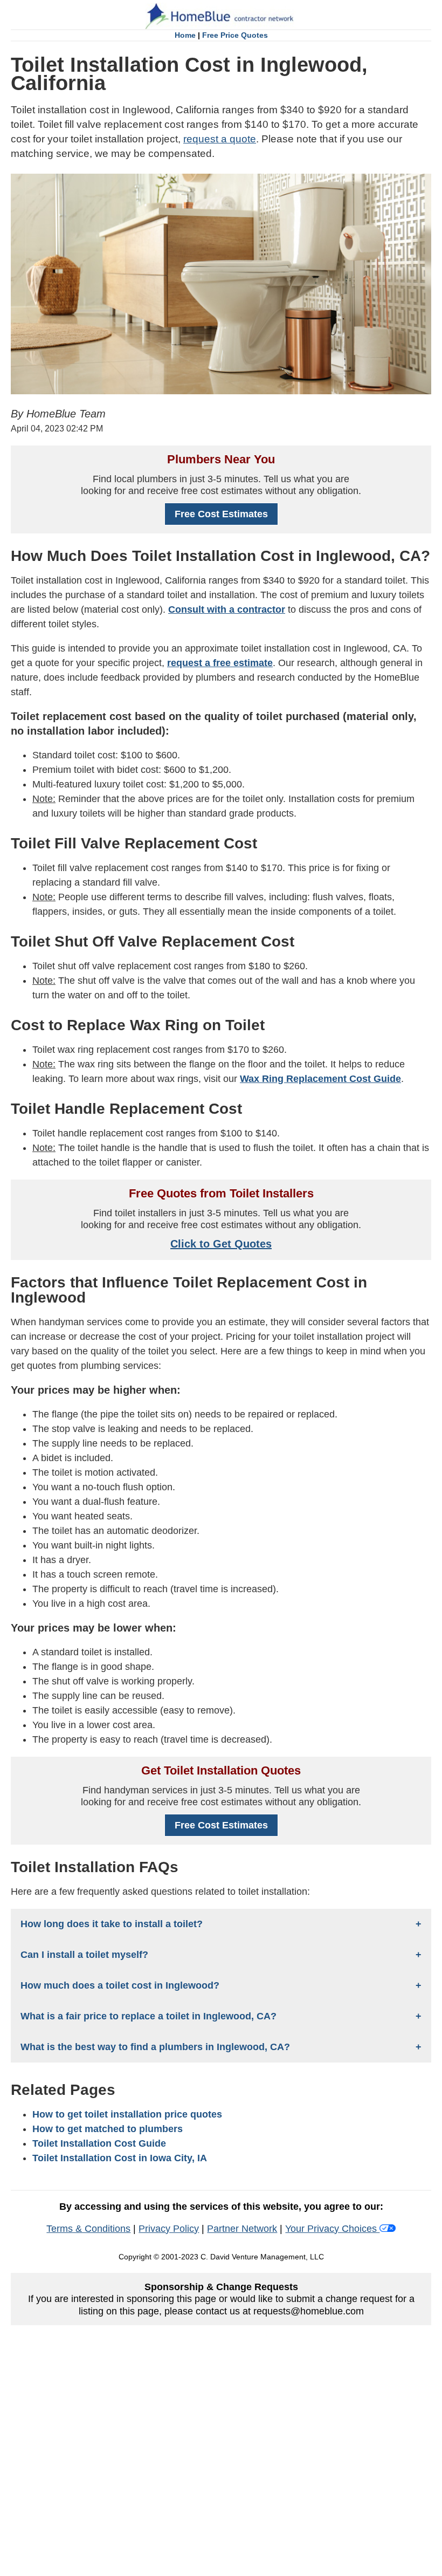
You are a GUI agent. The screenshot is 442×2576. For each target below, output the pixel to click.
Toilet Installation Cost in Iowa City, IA (120, 2158)
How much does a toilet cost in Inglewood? (120, 1985)
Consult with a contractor (227, 609)
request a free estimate (220, 663)
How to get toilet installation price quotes (127, 2114)
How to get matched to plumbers (108, 2129)
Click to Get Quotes (221, 1244)
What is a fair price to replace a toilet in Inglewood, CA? (149, 2016)
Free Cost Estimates (221, 514)
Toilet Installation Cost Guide (99, 2143)
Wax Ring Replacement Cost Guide (320, 1079)
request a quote (220, 139)
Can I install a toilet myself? (84, 1955)
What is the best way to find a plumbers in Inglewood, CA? (155, 2047)
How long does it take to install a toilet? (112, 1924)
